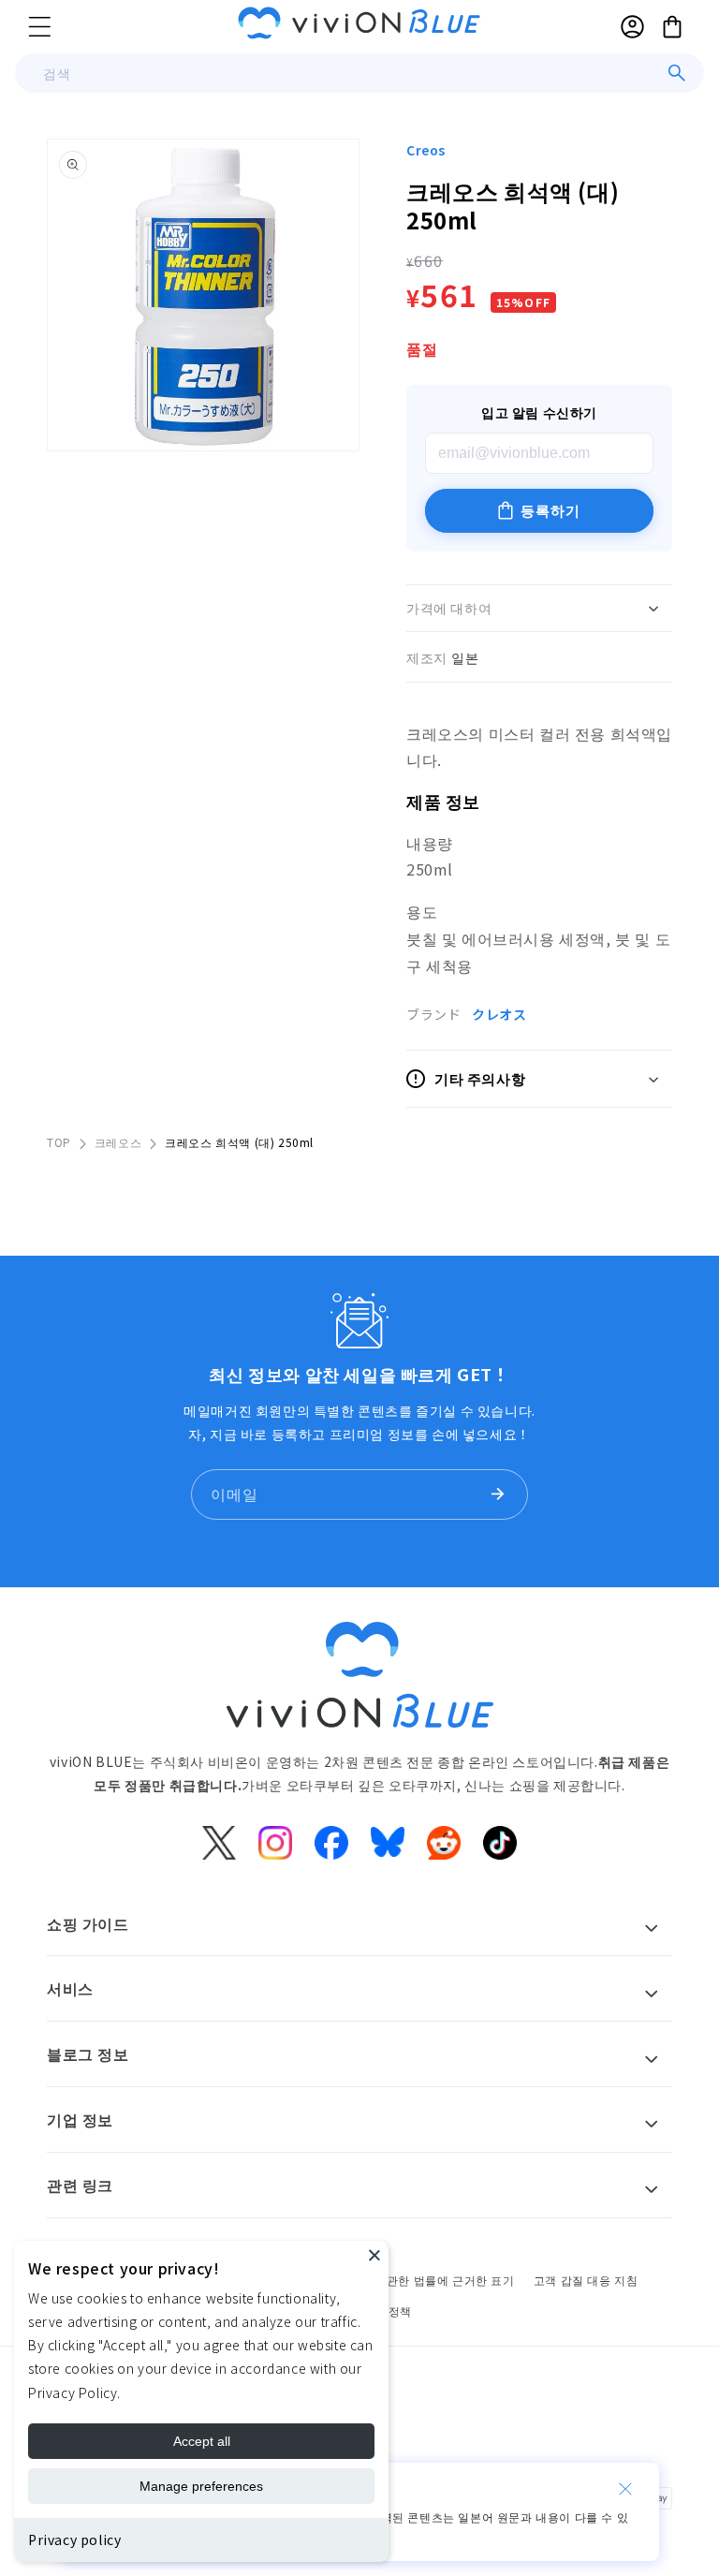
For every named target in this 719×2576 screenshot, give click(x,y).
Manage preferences (201, 2486)
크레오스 (118, 1142)
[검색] (677, 73)
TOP (59, 1142)
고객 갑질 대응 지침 (586, 2280)
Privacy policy (74, 2539)
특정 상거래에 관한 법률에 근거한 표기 (412, 2280)
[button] (39, 26)
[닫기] (625, 2489)
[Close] (374, 2255)
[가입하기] (497, 1494)
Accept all (202, 2441)
